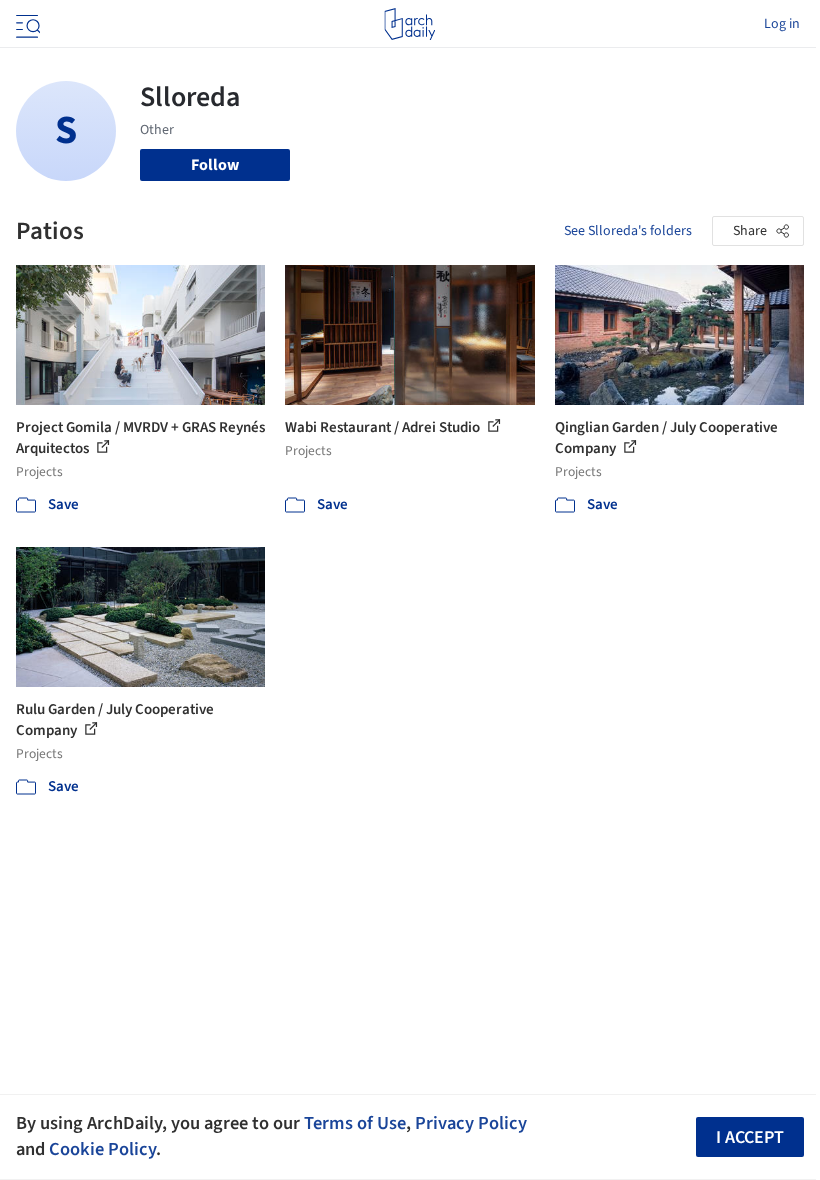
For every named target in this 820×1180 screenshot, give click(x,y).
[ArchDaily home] (409, 24)
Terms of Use (355, 1123)
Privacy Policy (471, 1123)
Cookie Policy (102, 1149)
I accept (750, 1137)
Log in (782, 24)
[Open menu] (26, 24)
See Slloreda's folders (628, 231)
